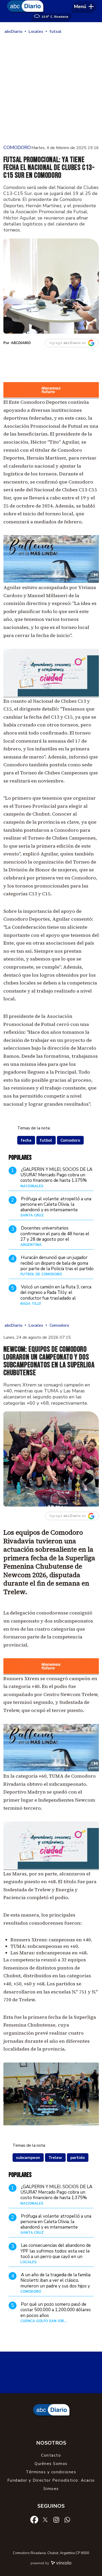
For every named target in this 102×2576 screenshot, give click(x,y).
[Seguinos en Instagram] (56, 2519)
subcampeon (28, 2158)
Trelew (55, 2158)
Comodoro (70, 1140)
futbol (46, 1140)
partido (78, 2158)
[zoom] (51, 286)
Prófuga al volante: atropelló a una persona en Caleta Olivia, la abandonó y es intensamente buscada (56, 1207)
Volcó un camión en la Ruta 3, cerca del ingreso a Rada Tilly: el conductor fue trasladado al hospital (56, 1295)
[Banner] (51, 397)
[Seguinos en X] (45, 2519)
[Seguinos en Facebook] (34, 2519)
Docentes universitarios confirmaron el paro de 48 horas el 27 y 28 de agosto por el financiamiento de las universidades (55, 1236)
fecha (26, 1140)
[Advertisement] (51, 89)
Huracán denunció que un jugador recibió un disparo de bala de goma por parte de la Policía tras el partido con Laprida (57, 1266)
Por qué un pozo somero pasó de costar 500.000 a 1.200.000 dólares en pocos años (56, 2310)
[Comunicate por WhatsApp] (67, 2519)
